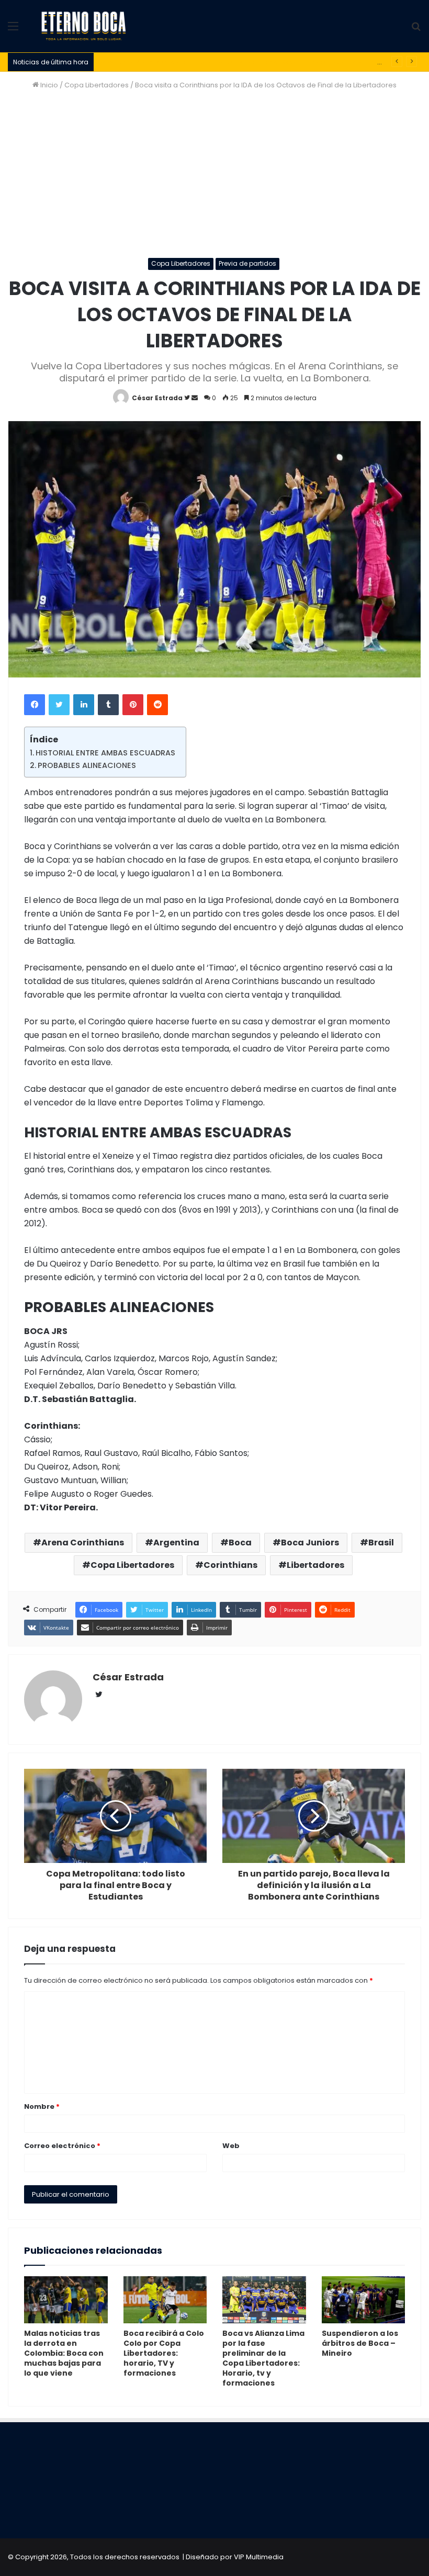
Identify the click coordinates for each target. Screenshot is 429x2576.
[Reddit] (157, 705)
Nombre (42, 2106)
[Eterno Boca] (84, 26)
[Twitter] (59, 705)
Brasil (381, 1543)
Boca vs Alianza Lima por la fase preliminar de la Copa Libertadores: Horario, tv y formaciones (263, 2358)
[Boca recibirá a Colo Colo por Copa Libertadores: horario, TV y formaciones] (165, 2300)
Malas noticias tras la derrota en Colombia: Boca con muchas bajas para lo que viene (64, 2353)
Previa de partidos (247, 263)
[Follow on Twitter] (188, 398)
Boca (240, 1543)
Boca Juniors (310, 1543)
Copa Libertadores (97, 85)
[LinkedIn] (84, 705)
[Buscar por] (416, 30)
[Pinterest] (133, 705)
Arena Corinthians (83, 1543)
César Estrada (157, 398)
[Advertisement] (214, 174)
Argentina (176, 1543)
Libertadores (315, 1565)
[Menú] (13, 30)
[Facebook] (35, 705)
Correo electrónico (62, 2146)
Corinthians (230, 1565)
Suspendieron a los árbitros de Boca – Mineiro (360, 2343)
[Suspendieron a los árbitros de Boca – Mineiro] (364, 2300)
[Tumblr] (108, 705)
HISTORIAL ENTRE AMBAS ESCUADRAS (105, 753)
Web (231, 2146)
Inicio (48, 85)
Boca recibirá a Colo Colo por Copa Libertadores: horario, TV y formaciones (164, 2353)
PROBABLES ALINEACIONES (87, 765)
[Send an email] (195, 398)
